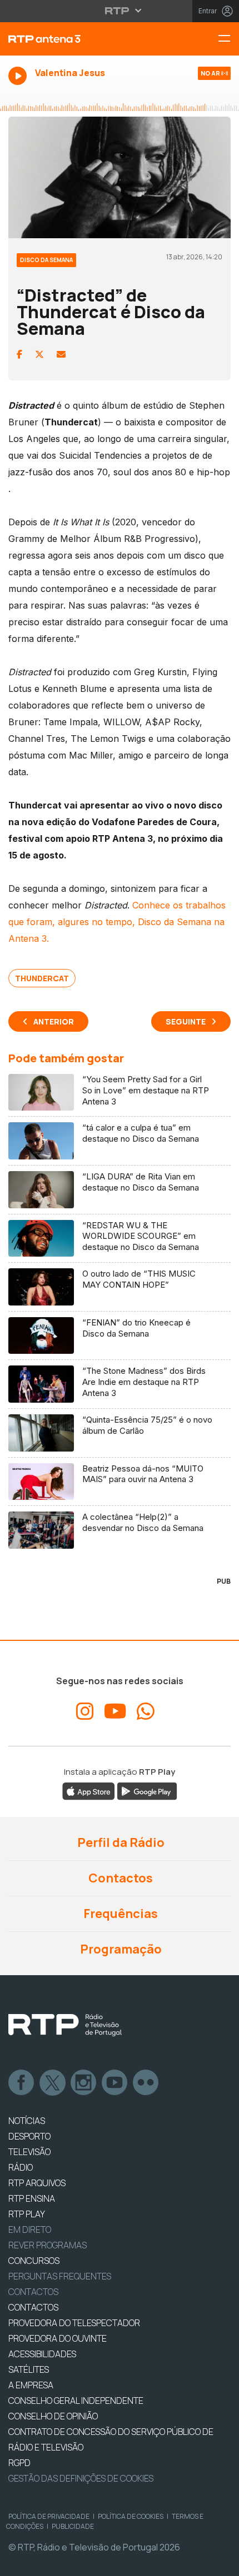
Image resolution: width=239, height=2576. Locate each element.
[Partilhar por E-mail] (61, 354)
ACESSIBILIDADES (42, 2354)
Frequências (120, 1914)
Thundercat (42, 978)
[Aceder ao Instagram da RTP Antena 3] (85, 1711)
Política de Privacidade (49, 2516)
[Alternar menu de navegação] (228, 39)
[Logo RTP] (65, 2025)
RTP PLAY (27, 2214)
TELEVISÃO (29, 2152)
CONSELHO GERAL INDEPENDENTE (76, 2401)
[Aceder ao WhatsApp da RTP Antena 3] (146, 1711)
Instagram (84, 2083)
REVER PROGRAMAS (48, 2245)
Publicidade (73, 2526)
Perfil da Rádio (120, 1842)
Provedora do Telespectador (74, 2323)
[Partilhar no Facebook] (19, 354)
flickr (146, 2083)
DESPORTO (29, 2136)
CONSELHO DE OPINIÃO (53, 2416)
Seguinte (186, 1021)
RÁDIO (21, 2167)
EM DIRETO (30, 2229)
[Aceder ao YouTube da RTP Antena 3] (115, 1711)
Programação (120, 1949)
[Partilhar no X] (39, 354)
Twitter (53, 2083)
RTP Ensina (32, 2198)
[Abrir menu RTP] (120, 11)
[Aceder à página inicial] (80, 39)
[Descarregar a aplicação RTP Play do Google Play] (147, 1791)
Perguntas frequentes (60, 2276)
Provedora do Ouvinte (58, 2338)
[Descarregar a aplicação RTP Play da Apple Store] (89, 1791)
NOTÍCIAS (27, 2121)
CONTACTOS (33, 2307)
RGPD (19, 2463)
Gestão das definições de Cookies (81, 2478)
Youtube (115, 2083)
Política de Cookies (131, 2516)
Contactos (120, 1878)
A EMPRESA (31, 2385)
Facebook (22, 2083)
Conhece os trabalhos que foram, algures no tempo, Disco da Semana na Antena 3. (117, 922)
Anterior (54, 1021)
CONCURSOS (34, 2261)
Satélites (29, 2369)
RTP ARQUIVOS (37, 2183)
